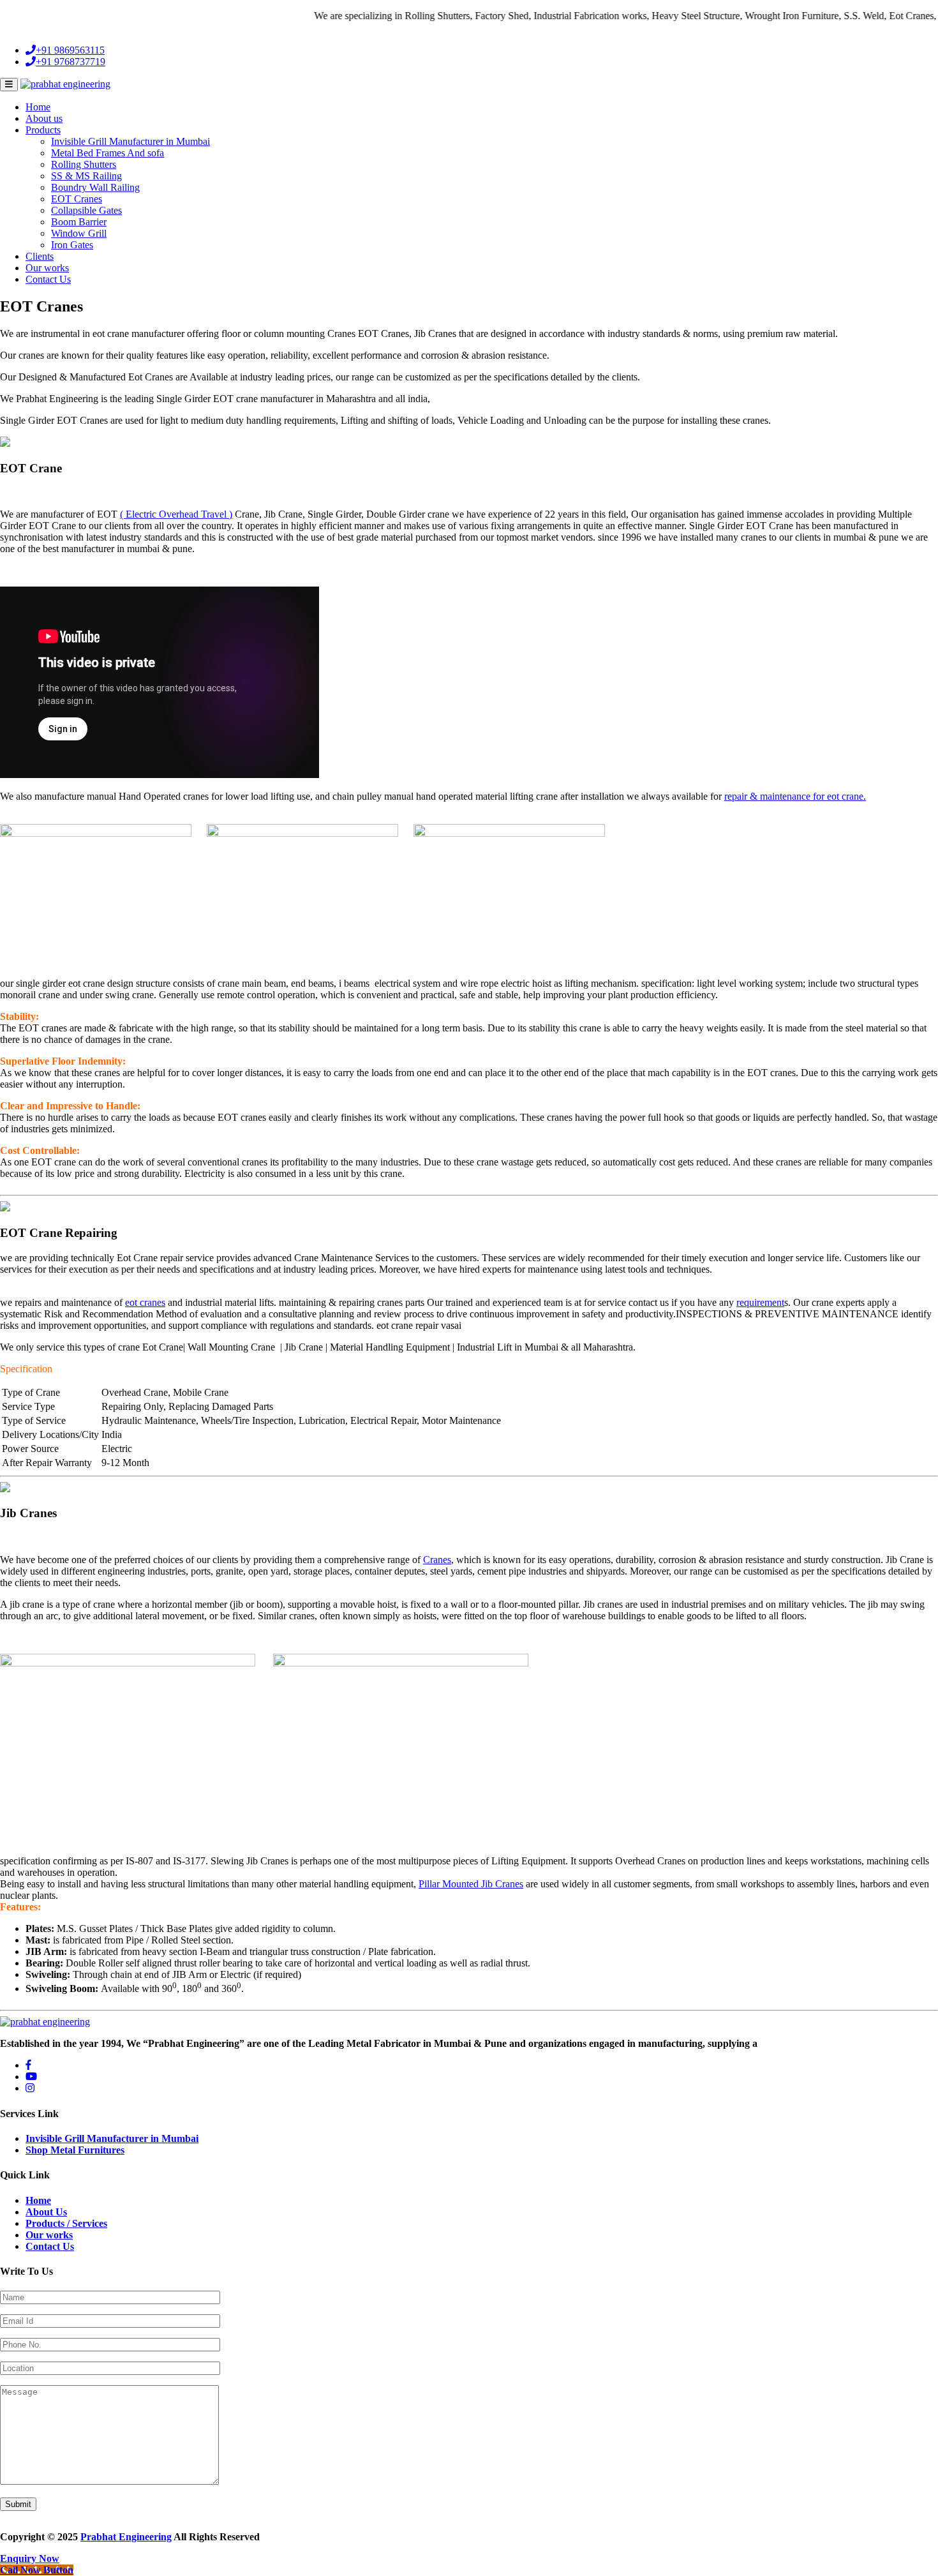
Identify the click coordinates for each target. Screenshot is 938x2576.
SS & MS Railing (86, 176)
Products (43, 130)
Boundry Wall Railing (95, 187)
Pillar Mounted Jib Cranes (471, 1884)
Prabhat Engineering (126, 2537)
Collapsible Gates (86, 210)
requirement (760, 1302)
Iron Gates (72, 245)
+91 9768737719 (71, 62)
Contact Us (48, 279)
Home (38, 107)
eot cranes (145, 1302)
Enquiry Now (30, 2558)
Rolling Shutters (84, 164)
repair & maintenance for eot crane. (795, 796)
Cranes (437, 1560)
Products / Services (66, 2223)
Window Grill (79, 233)
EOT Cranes (77, 199)
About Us (46, 2212)
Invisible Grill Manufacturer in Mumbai (130, 141)
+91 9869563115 (70, 50)
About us (44, 118)
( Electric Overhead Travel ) (176, 514)
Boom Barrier (79, 222)
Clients (40, 256)
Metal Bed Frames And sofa (108, 153)
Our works (47, 268)
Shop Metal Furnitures (75, 2150)
